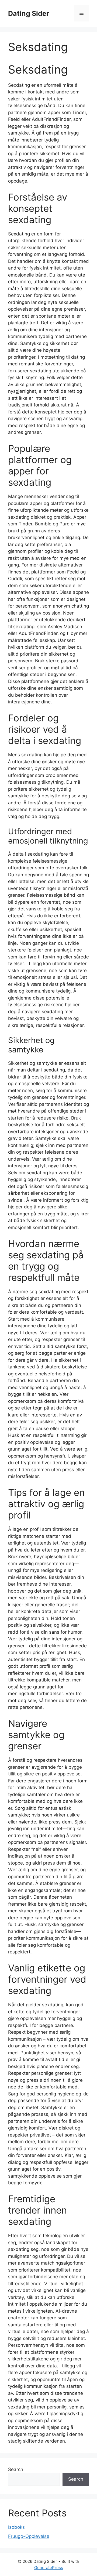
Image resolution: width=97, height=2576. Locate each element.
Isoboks (16, 2527)
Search (16, 2469)
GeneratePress (49, 2568)
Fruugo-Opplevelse (29, 2536)
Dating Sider (29, 13)
